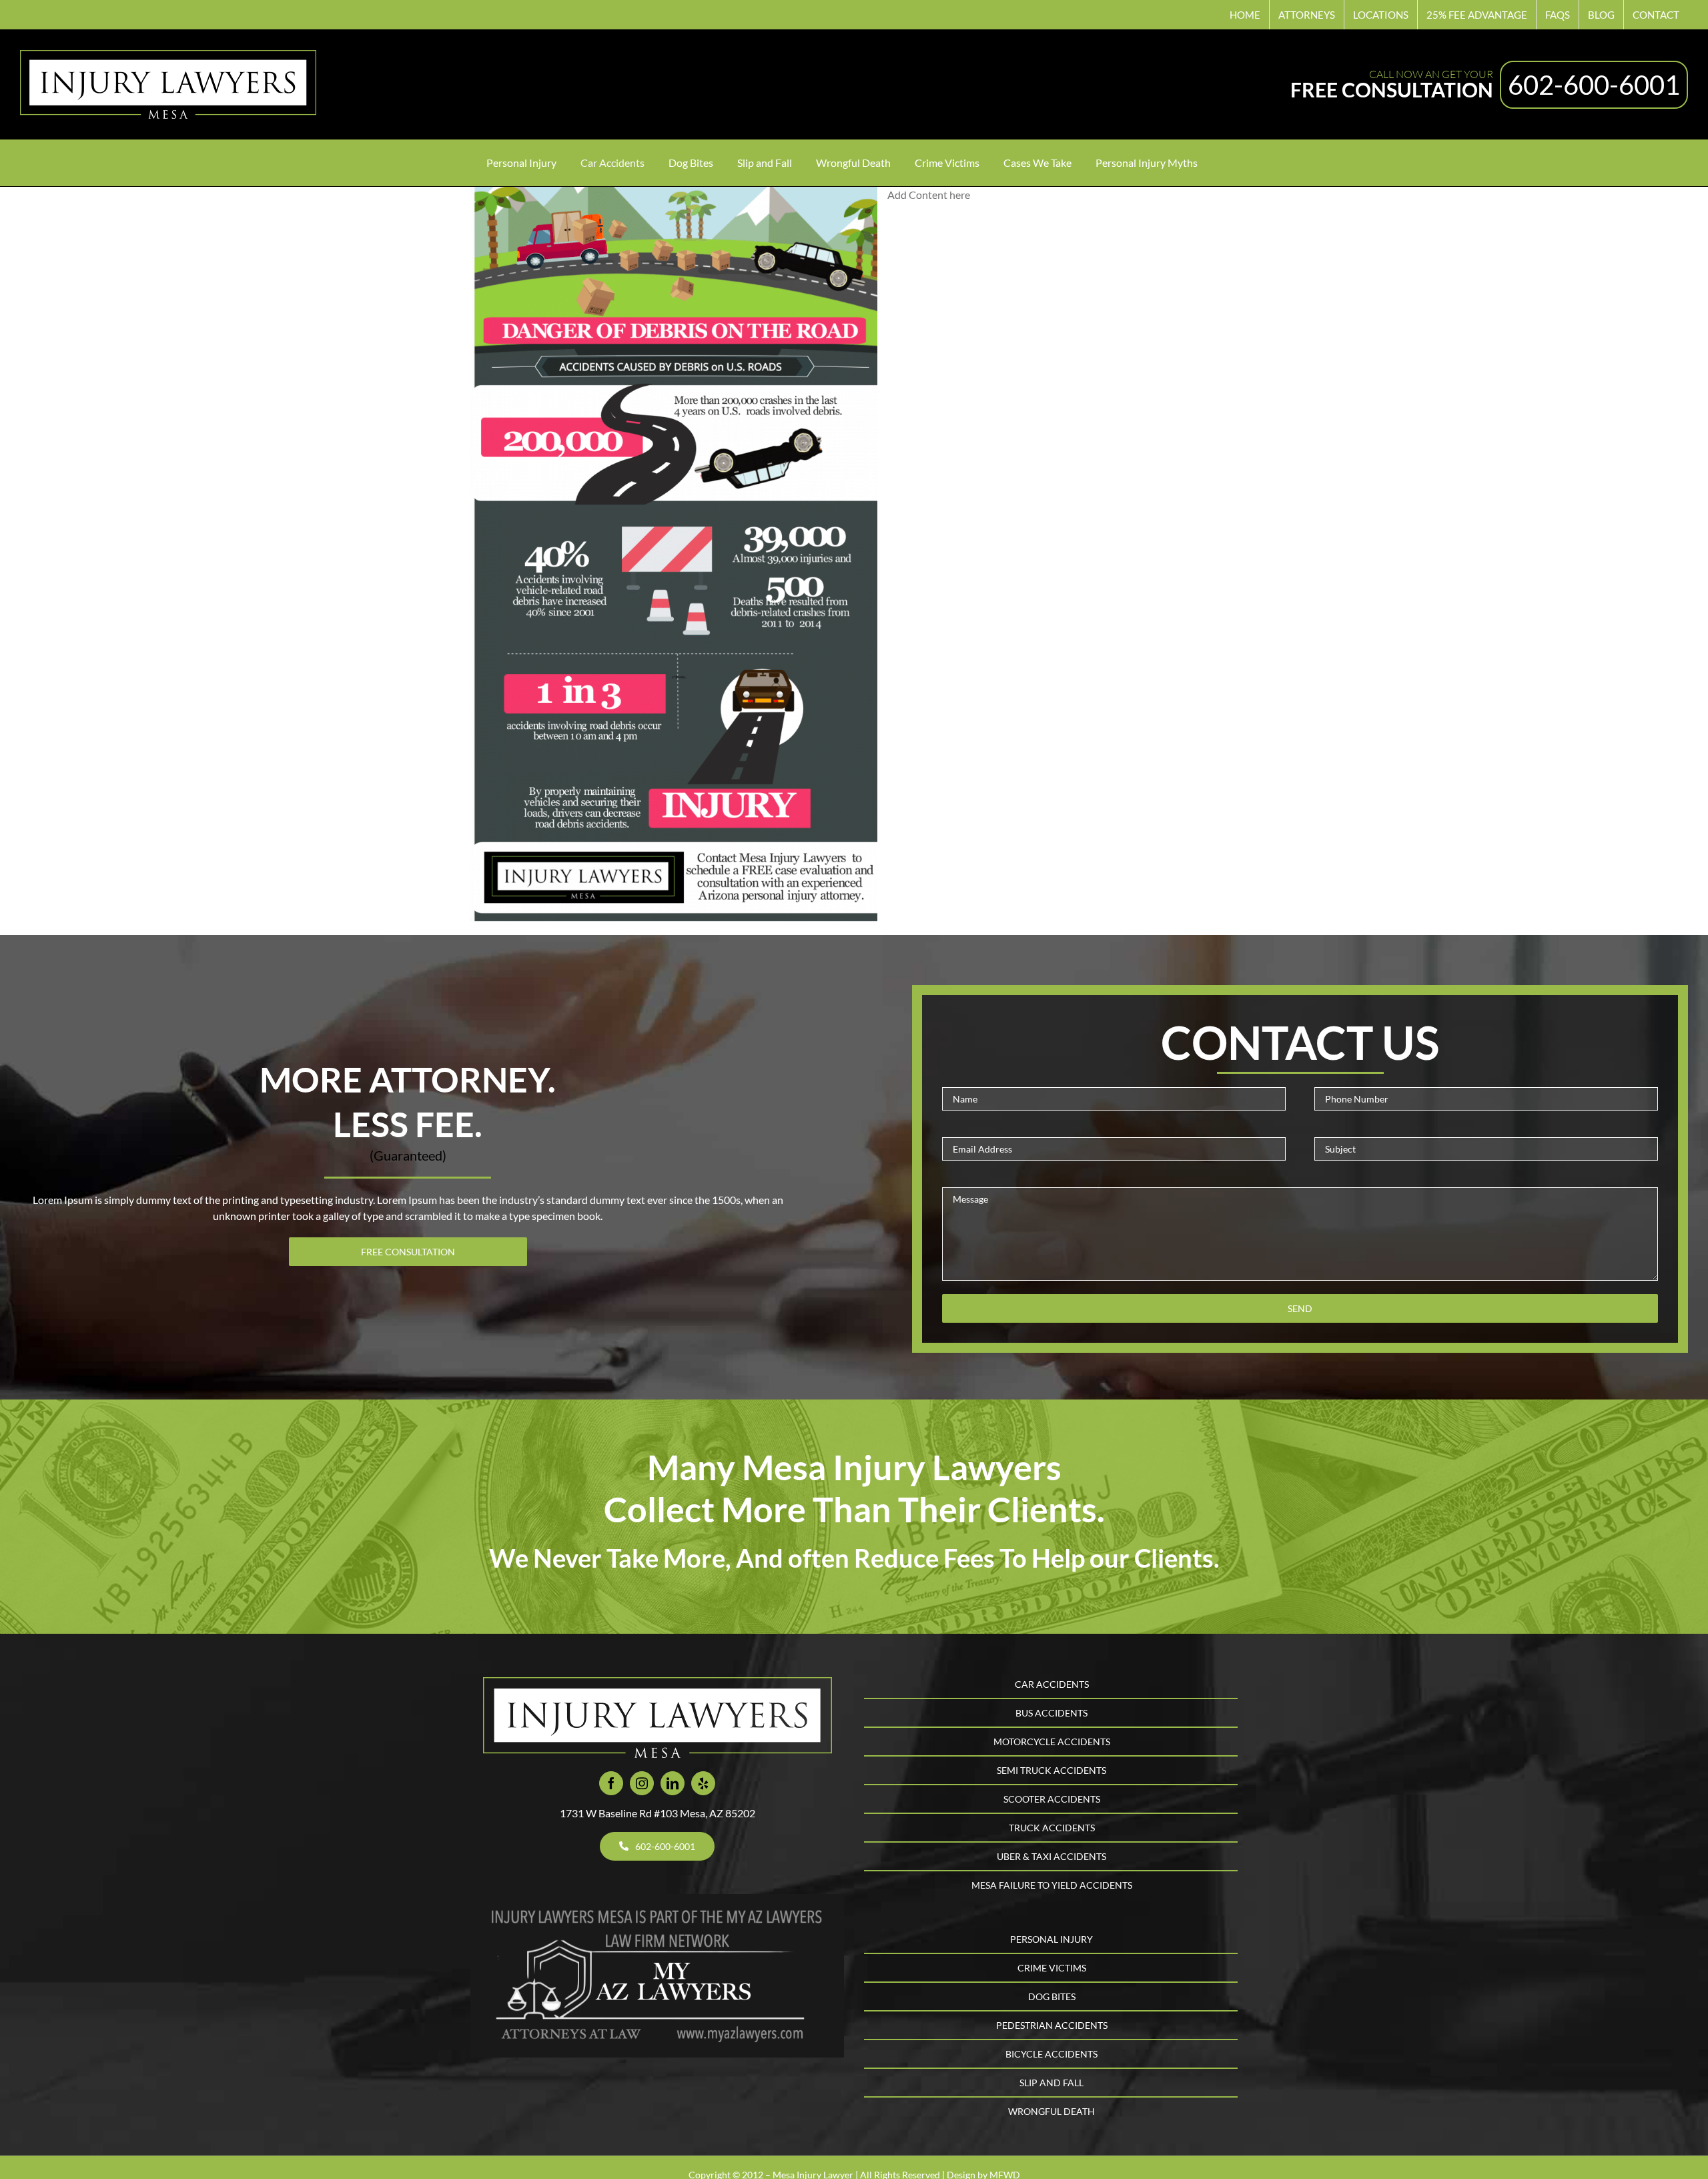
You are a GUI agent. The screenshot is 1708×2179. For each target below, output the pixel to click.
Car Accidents (1052, 1684)
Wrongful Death (1051, 2111)
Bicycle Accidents (1051, 2054)
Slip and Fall (1051, 2083)
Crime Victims (1052, 1968)
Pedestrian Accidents (1052, 2025)
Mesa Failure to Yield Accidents (1052, 1885)
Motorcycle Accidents (1052, 1742)
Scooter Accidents (1052, 1799)
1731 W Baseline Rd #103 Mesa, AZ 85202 (658, 1813)
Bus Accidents (1051, 1713)
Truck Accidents (1052, 1828)
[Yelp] (703, 1783)
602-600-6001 (1594, 85)
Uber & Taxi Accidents (1051, 1856)
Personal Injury (1051, 1939)
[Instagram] (642, 1783)
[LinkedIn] (673, 1783)
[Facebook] (611, 1783)
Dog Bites (1052, 1996)
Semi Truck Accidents (1051, 1770)
